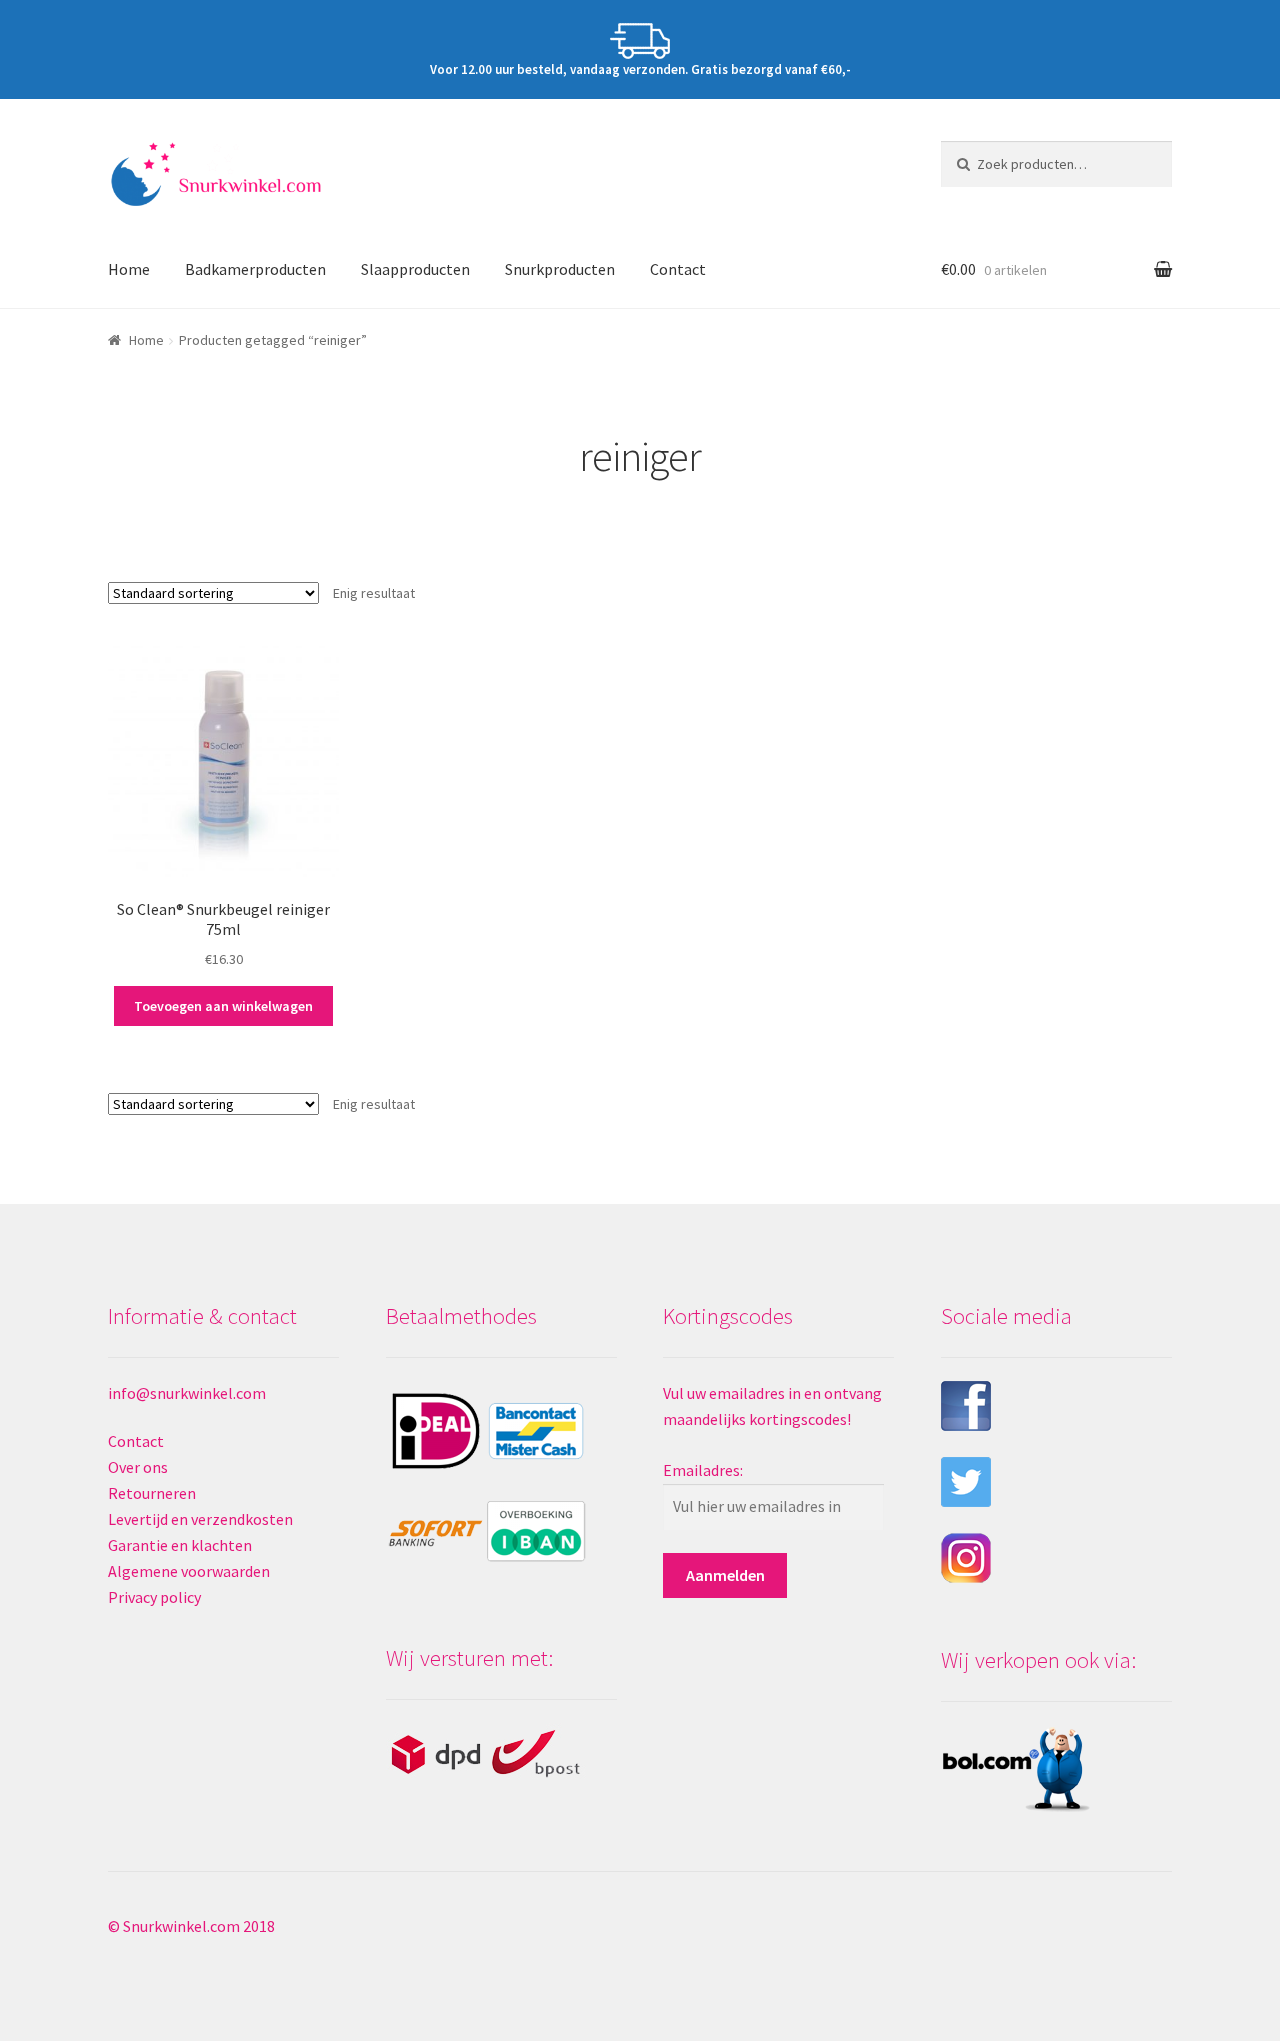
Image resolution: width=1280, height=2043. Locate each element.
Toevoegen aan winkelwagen (223, 1006)
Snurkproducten (560, 269)
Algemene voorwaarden (189, 1571)
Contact (678, 269)
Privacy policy (154, 1597)
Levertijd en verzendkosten (200, 1519)
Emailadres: (703, 1470)
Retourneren (152, 1493)
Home (129, 269)
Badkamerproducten (255, 269)
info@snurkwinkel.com (187, 1393)
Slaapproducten (415, 269)
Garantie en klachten (180, 1545)
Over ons (138, 1467)
